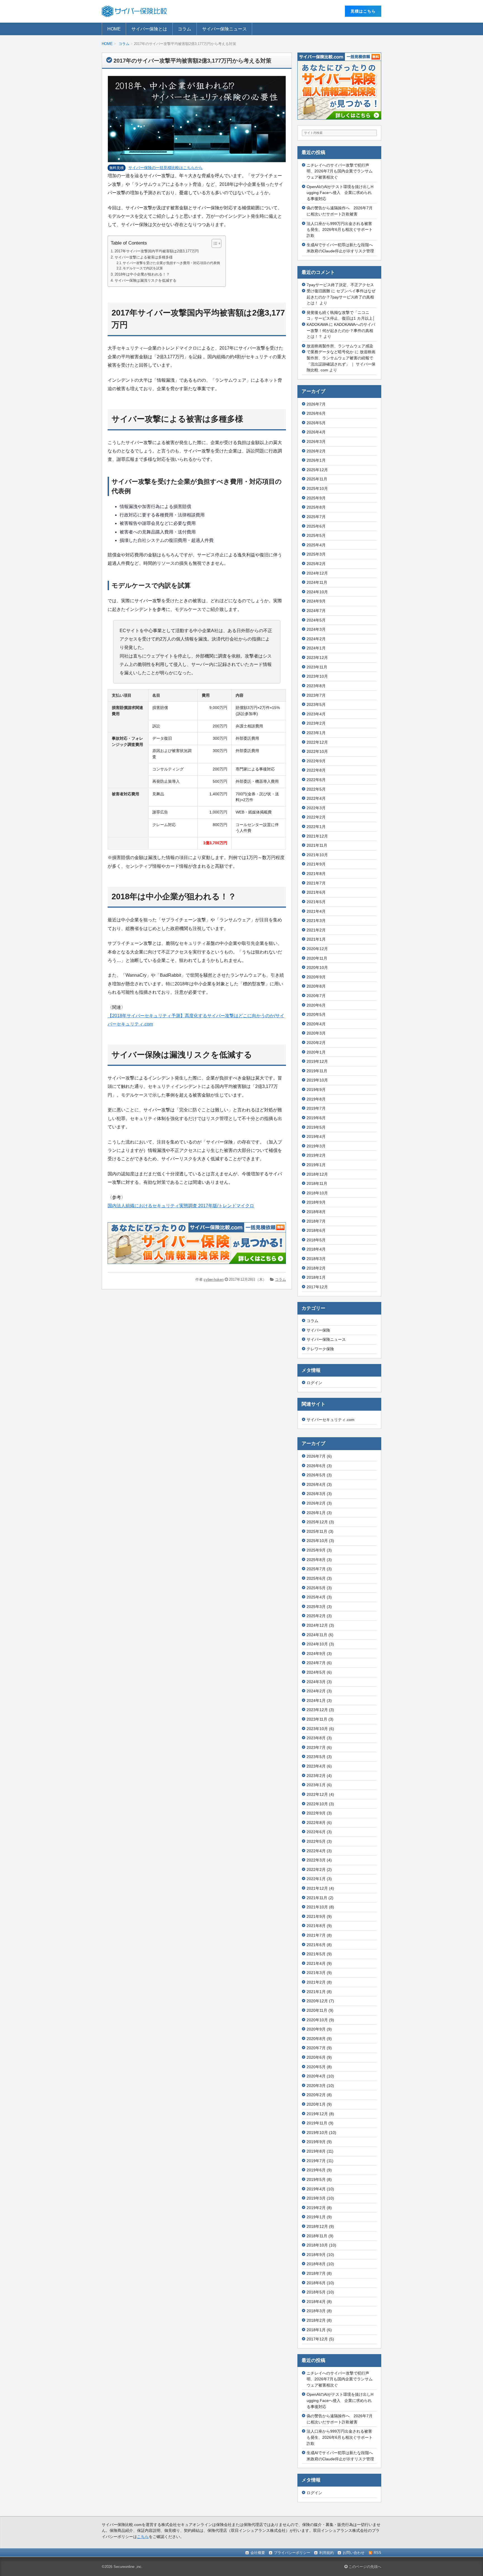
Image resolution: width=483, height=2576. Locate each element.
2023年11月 (317, 667)
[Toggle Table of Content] (214, 243)
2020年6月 (316, 1005)
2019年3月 (316, 1146)
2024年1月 (316, 648)
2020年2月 (316, 1043)
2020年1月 (316, 1052)
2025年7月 (316, 517)
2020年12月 (317, 949)
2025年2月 (316, 564)
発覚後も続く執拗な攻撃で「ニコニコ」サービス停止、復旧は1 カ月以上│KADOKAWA (341, 318)
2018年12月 (317, 1174)
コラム (184, 29)
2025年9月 (316, 498)
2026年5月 (316, 423)
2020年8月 (316, 986)
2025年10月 (317, 488)
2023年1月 (316, 733)
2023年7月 (316, 695)
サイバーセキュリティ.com (331, 1420)
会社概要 (258, 2553)
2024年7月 (316, 611)
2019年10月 (317, 1080)
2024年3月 (316, 629)
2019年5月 (316, 1127)
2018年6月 (316, 1230)
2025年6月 (316, 526)
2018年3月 (316, 1259)
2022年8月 (316, 770)
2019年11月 (317, 1071)
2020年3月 (316, 1033)
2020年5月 (316, 1014)
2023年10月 (317, 676)
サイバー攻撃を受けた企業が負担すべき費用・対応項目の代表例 (171, 263)
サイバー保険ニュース (224, 29)
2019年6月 (316, 1118)
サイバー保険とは (149, 29)
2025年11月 (317, 479)
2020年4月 (316, 1024)
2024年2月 (316, 639)
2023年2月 (316, 723)
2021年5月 (316, 902)
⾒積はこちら (363, 11)
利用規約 (326, 2553)
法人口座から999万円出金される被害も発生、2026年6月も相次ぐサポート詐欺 (340, 230)
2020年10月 (317, 967)
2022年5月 (316, 789)
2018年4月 (316, 1249)
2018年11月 (317, 1183)
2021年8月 (316, 874)
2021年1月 (316, 939)
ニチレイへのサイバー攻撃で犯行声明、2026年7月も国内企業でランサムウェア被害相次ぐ (340, 171)
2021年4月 (316, 911)
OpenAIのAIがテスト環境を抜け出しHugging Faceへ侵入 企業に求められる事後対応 (340, 193)
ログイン (314, 1383)
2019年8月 (316, 1099)
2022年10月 (317, 751)
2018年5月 (316, 1240)
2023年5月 (316, 705)
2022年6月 (316, 780)
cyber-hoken (214, 1279)
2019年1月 (316, 1165)
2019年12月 (317, 1061)
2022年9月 (316, 761)
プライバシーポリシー (292, 2553)
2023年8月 (316, 686)
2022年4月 (316, 798)
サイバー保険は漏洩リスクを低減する (145, 280)
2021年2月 (316, 930)
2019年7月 (316, 1108)
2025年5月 (316, 535)
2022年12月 (317, 742)
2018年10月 (317, 1193)
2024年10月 (317, 592)
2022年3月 (316, 808)
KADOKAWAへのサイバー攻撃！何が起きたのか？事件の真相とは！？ (341, 330)
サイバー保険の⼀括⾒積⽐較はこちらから (165, 168)
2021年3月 (316, 921)
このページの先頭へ (364, 2567)
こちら (143, 2537)
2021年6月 (316, 892)
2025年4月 (316, 545)
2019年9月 (316, 1090)
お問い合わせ (354, 2553)
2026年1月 (316, 460)
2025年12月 (317, 470)
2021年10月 (317, 855)
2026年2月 (316, 451)
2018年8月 (316, 1212)
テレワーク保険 (320, 1349)
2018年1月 (316, 1277)
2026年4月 (316, 432)
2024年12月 (317, 573)
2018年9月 (316, 1202)
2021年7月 (316, 883)
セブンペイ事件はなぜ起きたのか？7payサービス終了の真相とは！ (341, 297)
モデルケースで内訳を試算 (143, 268)
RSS (377, 2553)
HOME (114, 29)
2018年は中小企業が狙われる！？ (142, 274)
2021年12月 (317, 836)
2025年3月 (316, 554)
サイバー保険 (318, 1330)
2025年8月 (316, 507)
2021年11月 (317, 845)
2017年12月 (317, 1287)
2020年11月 (317, 958)
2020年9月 (316, 977)
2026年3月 (316, 442)
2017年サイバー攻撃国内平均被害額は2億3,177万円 (157, 251)
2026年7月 (316, 404)
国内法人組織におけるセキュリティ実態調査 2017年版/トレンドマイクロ (181, 1206)
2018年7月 (316, 1221)
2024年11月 (317, 582)
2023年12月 (317, 658)
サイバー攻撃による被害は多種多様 (144, 257)
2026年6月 (316, 413)
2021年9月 (316, 864)
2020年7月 (316, 996)
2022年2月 (316, 817)
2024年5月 (316, 620)
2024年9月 (316, 601)
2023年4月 (316, 714)
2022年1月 (316, 827)
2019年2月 (316, 1155)
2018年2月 (316, 1268)
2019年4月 (316, 1137)
